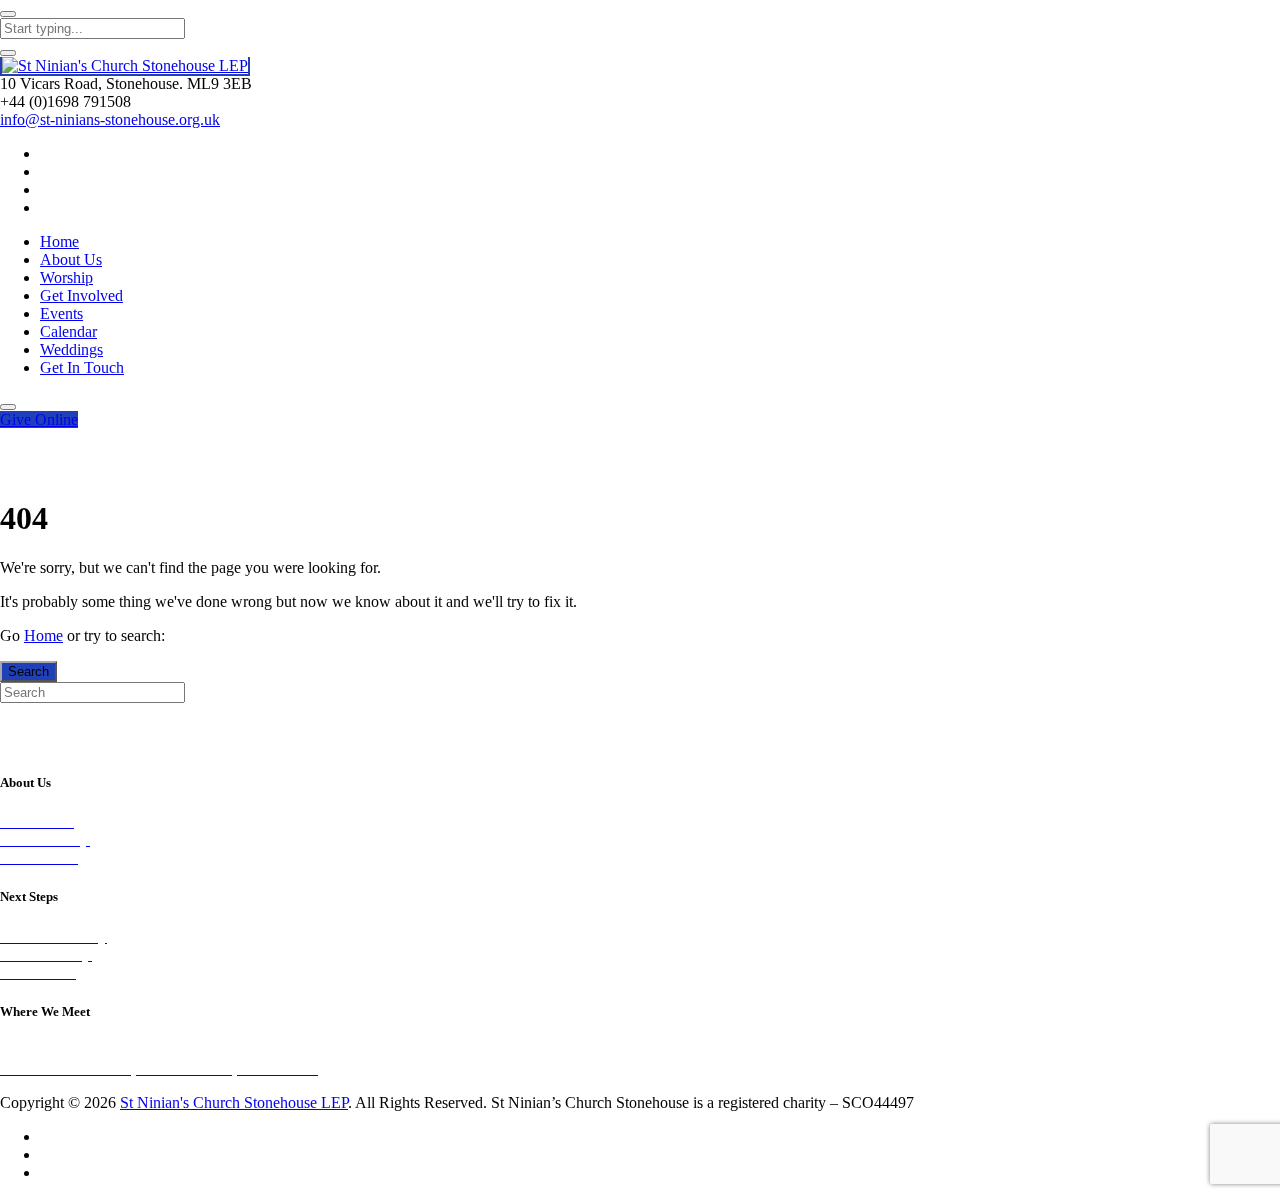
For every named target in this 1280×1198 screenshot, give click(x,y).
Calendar (68, 331)
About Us (71, 259)
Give (39, 419)
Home (59, 241)
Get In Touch (82, 367)
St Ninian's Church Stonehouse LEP (234, 1102)
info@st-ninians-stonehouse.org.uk (110, 119)
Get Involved (81, 295)
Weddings (71, 349)
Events (61, 313)
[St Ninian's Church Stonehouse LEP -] (125, 66)
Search (28, 671)
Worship (66, 277)
